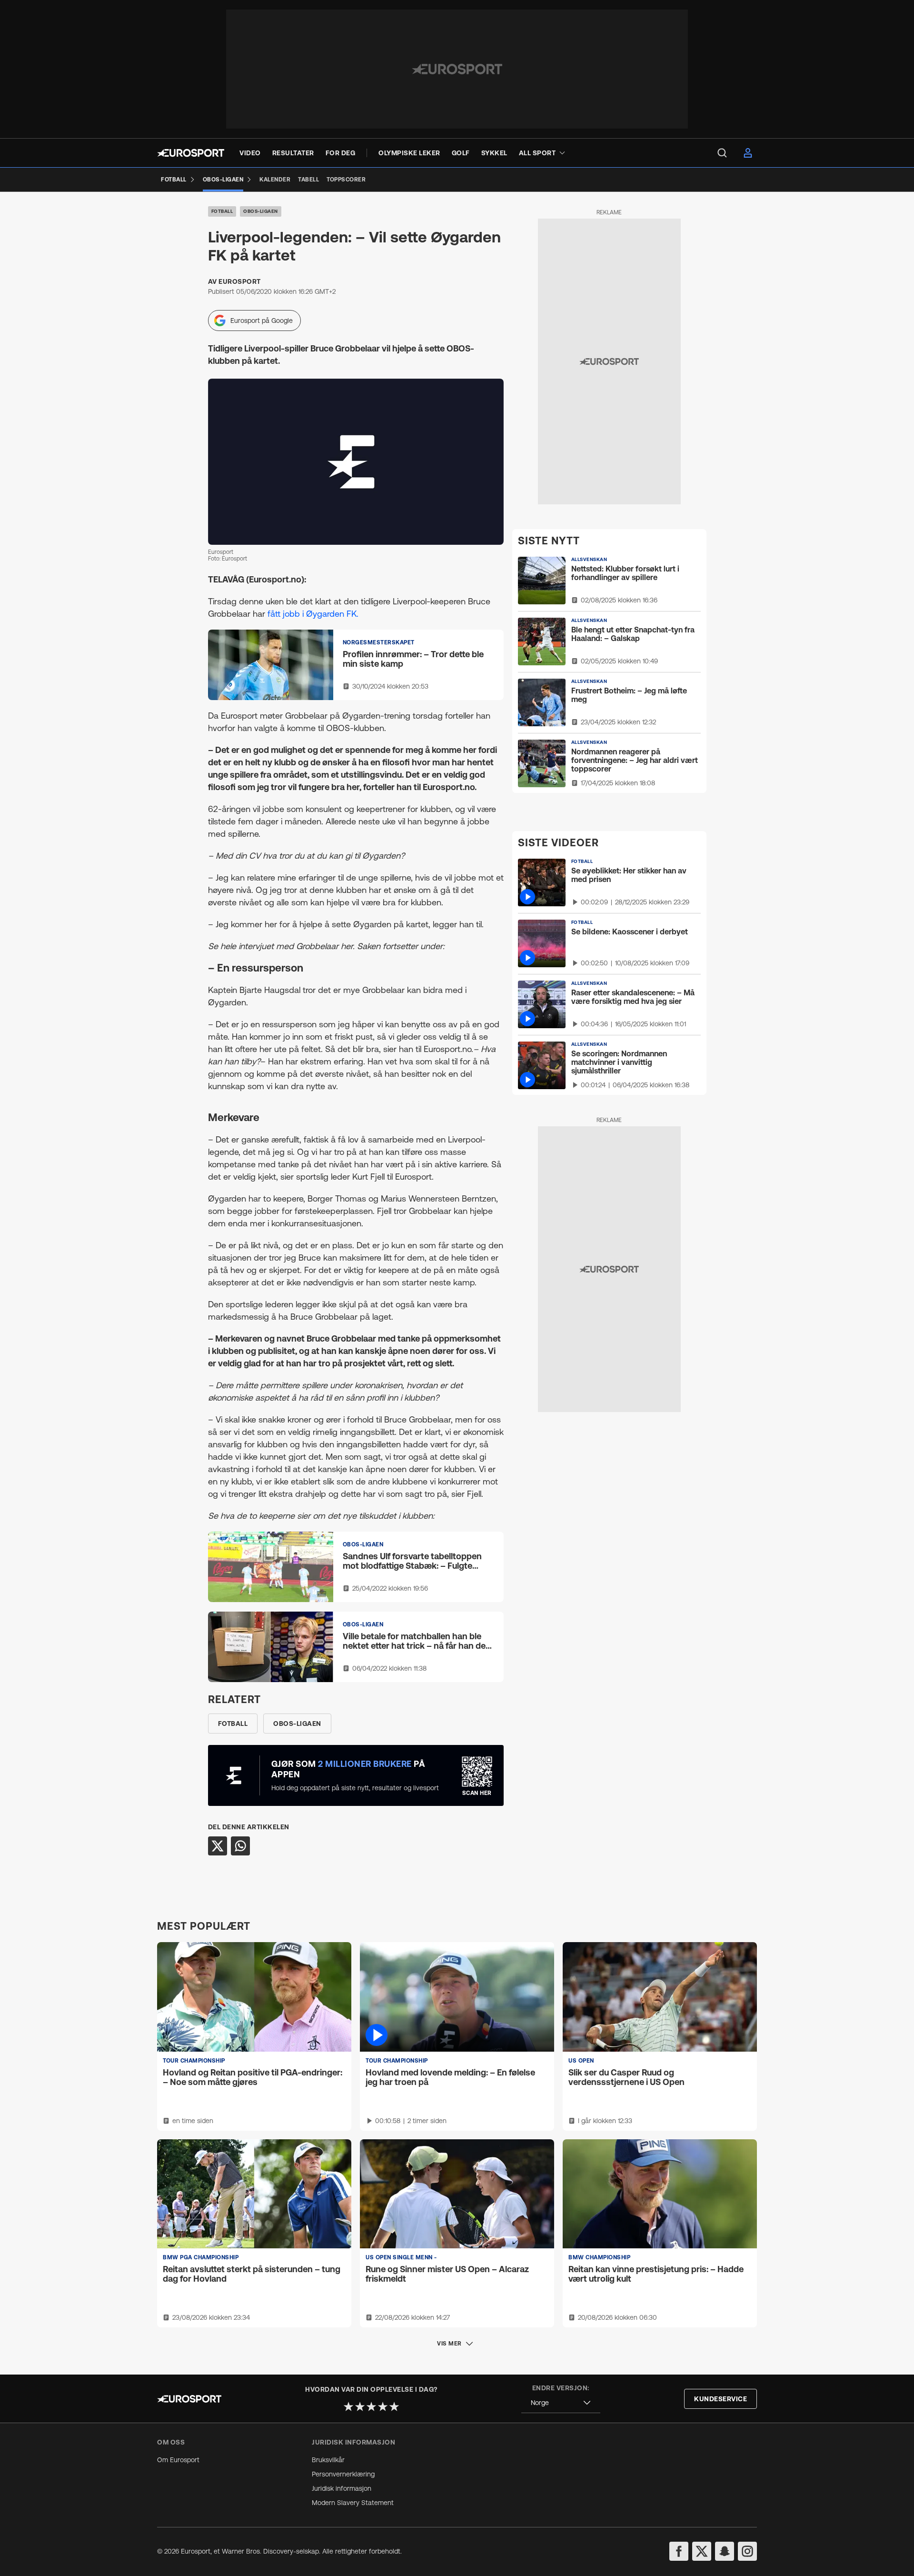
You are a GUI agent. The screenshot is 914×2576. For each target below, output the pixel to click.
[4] (383, 2406)
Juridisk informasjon (342, 2488)
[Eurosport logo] (191, 153)
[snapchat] (725, 2551)
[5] (394, 2406)
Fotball (222, 211)
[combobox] (561, 2403)
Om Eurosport (178, 2460)
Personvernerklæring (343, 2474)
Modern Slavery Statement (353, 2503)
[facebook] (679, 2551)
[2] (360, 2406)
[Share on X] (218, 1846)
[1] (348, 2406)
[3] (371, 2406)
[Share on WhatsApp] (240, 1846)
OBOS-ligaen (261, 211)
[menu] (722, 153)
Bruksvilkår (328, 2460)
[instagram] (747, 2551)
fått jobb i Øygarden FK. (313, 614)
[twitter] (702, 2551)
